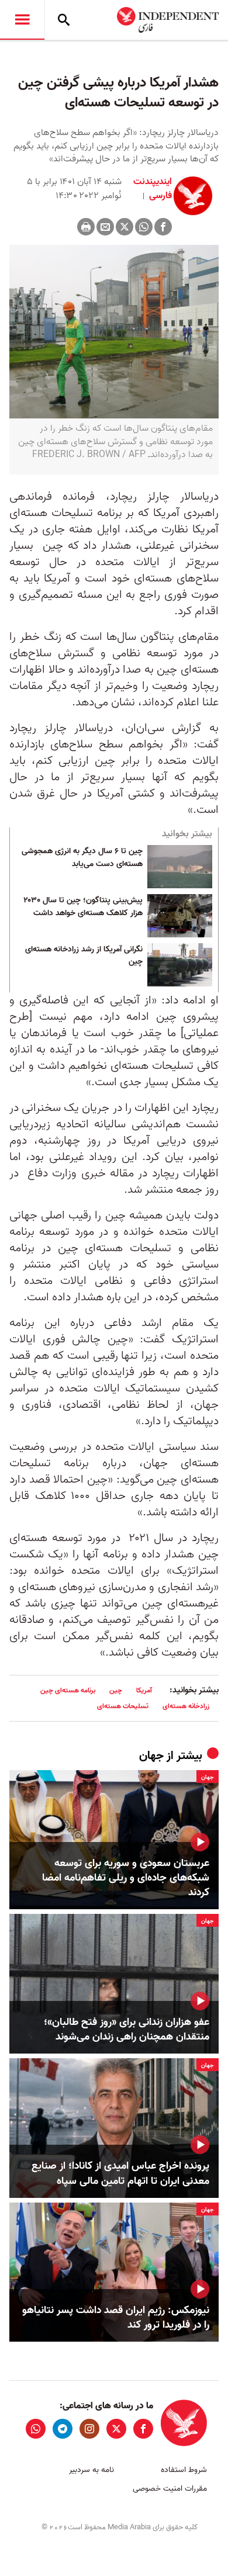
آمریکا (144, 1690)
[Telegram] (63, 2429)
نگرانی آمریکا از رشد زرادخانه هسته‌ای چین (84, 956)
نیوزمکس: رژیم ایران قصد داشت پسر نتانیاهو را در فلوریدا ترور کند (116, 2318)
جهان (151, 1756)
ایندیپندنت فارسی (153, 189)
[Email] (105, 227)
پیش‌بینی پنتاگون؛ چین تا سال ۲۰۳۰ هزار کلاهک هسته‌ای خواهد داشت (83, 907)
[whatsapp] (36, 2429)
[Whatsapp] (144, 227)
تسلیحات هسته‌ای (123, 1706)
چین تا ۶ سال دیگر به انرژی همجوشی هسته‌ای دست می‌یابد (82, 858)
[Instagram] (89, 2429)
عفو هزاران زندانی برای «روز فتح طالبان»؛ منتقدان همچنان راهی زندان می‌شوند (127, 2030)
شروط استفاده (184, 2470)
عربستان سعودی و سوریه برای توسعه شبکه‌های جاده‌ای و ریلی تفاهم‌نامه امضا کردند (126, 1878)
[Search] (64, 20)
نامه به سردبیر (91, 2470)
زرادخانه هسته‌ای (186, 1706)
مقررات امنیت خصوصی (170, 2489)
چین (116, 1690)
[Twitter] (125, 227)
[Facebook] (163, 227)
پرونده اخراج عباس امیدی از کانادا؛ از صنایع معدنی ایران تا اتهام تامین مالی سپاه (120, 2173)
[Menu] (22, 20)
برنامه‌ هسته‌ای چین (68, 1690)
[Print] (86, 227)
